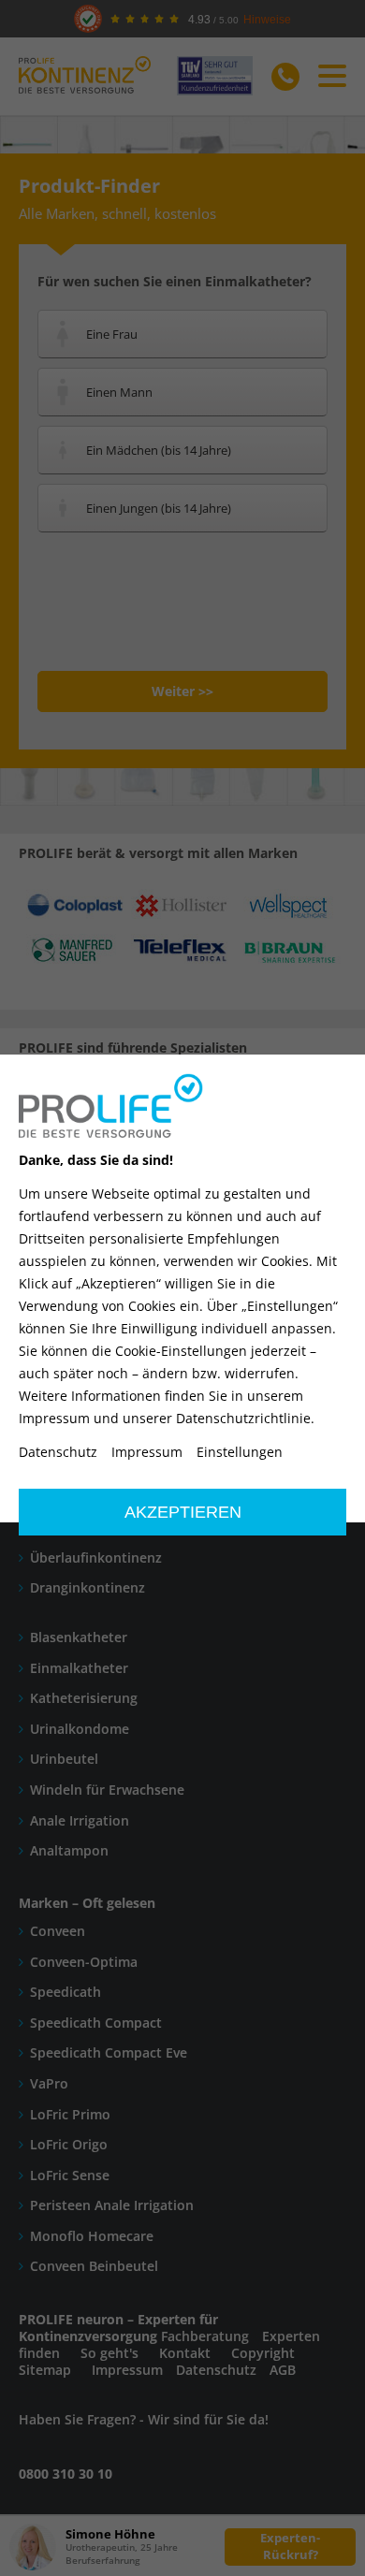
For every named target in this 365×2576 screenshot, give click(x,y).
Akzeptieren (183, 1512)
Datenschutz (58, 1452)
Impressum (147, 1452)
